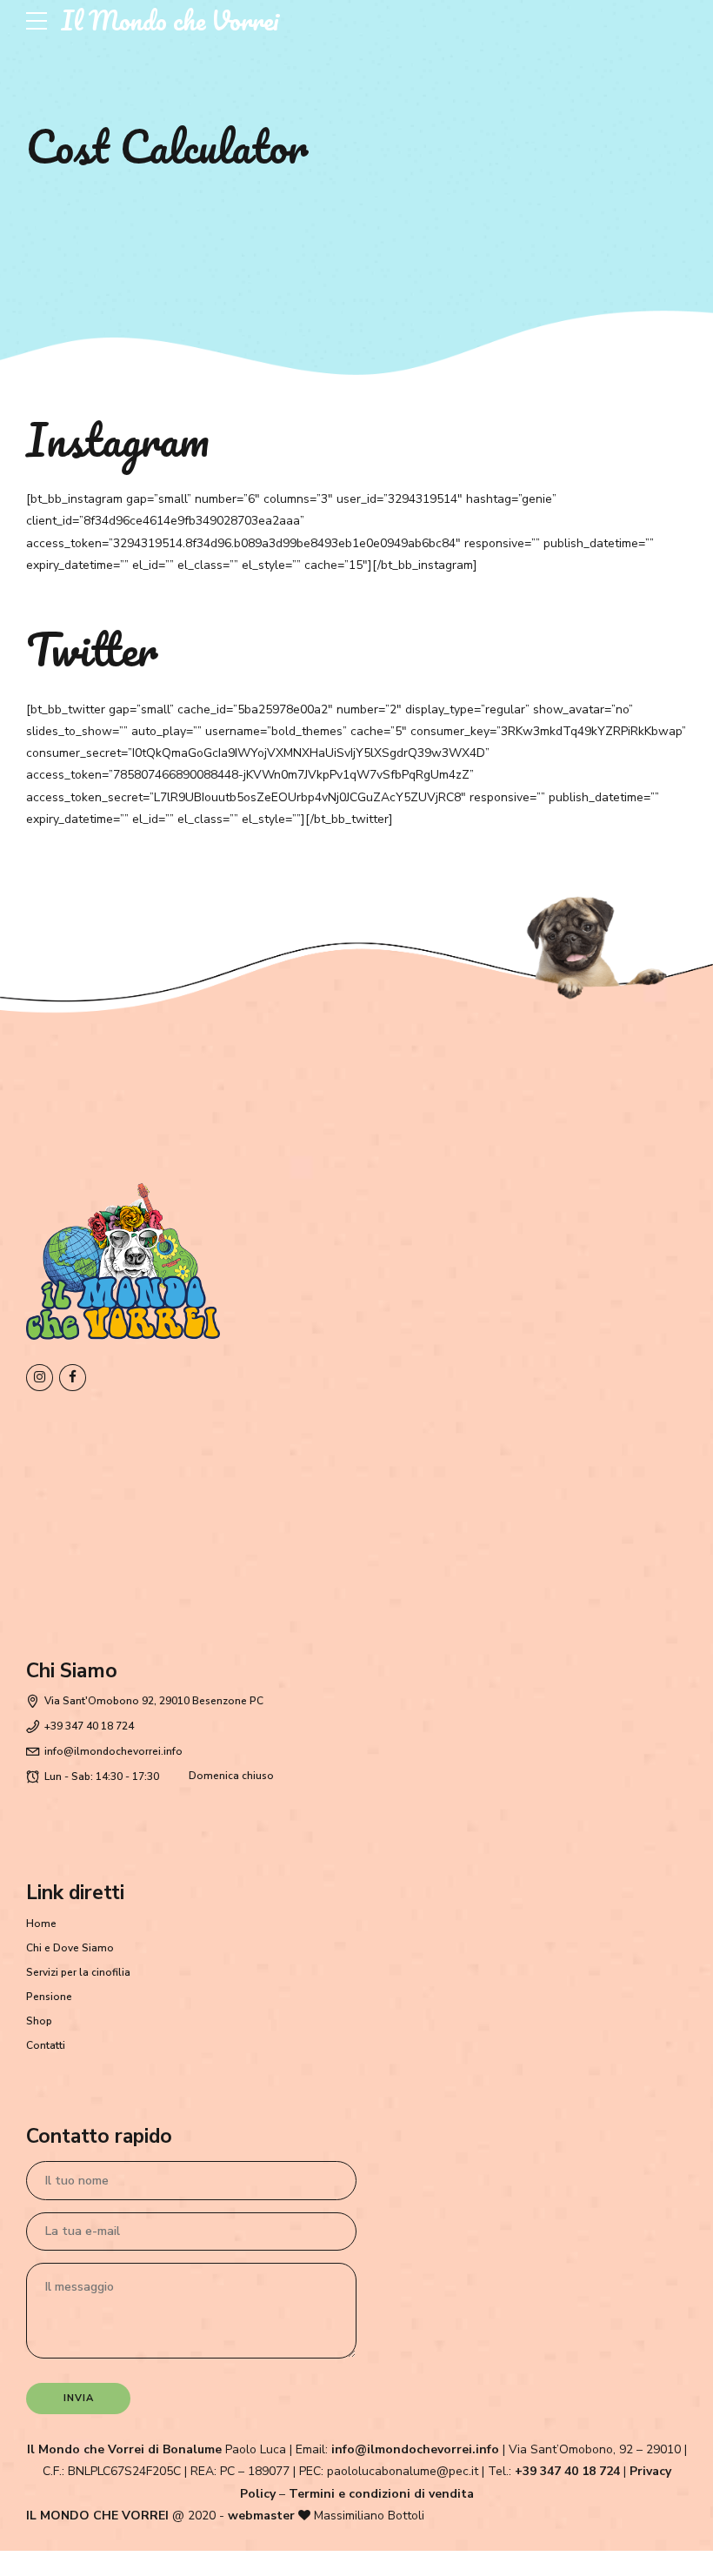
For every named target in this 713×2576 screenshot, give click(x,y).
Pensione (49, 1997)
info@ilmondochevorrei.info (415, 2449)
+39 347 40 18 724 (567, 2471)
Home (41, 1924)
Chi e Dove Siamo (70, 1948)
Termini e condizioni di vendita (381, 2494)
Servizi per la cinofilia (78, 1972)
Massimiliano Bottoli (369, 2516)
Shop (39, 2021)
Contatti (46, 2045)
